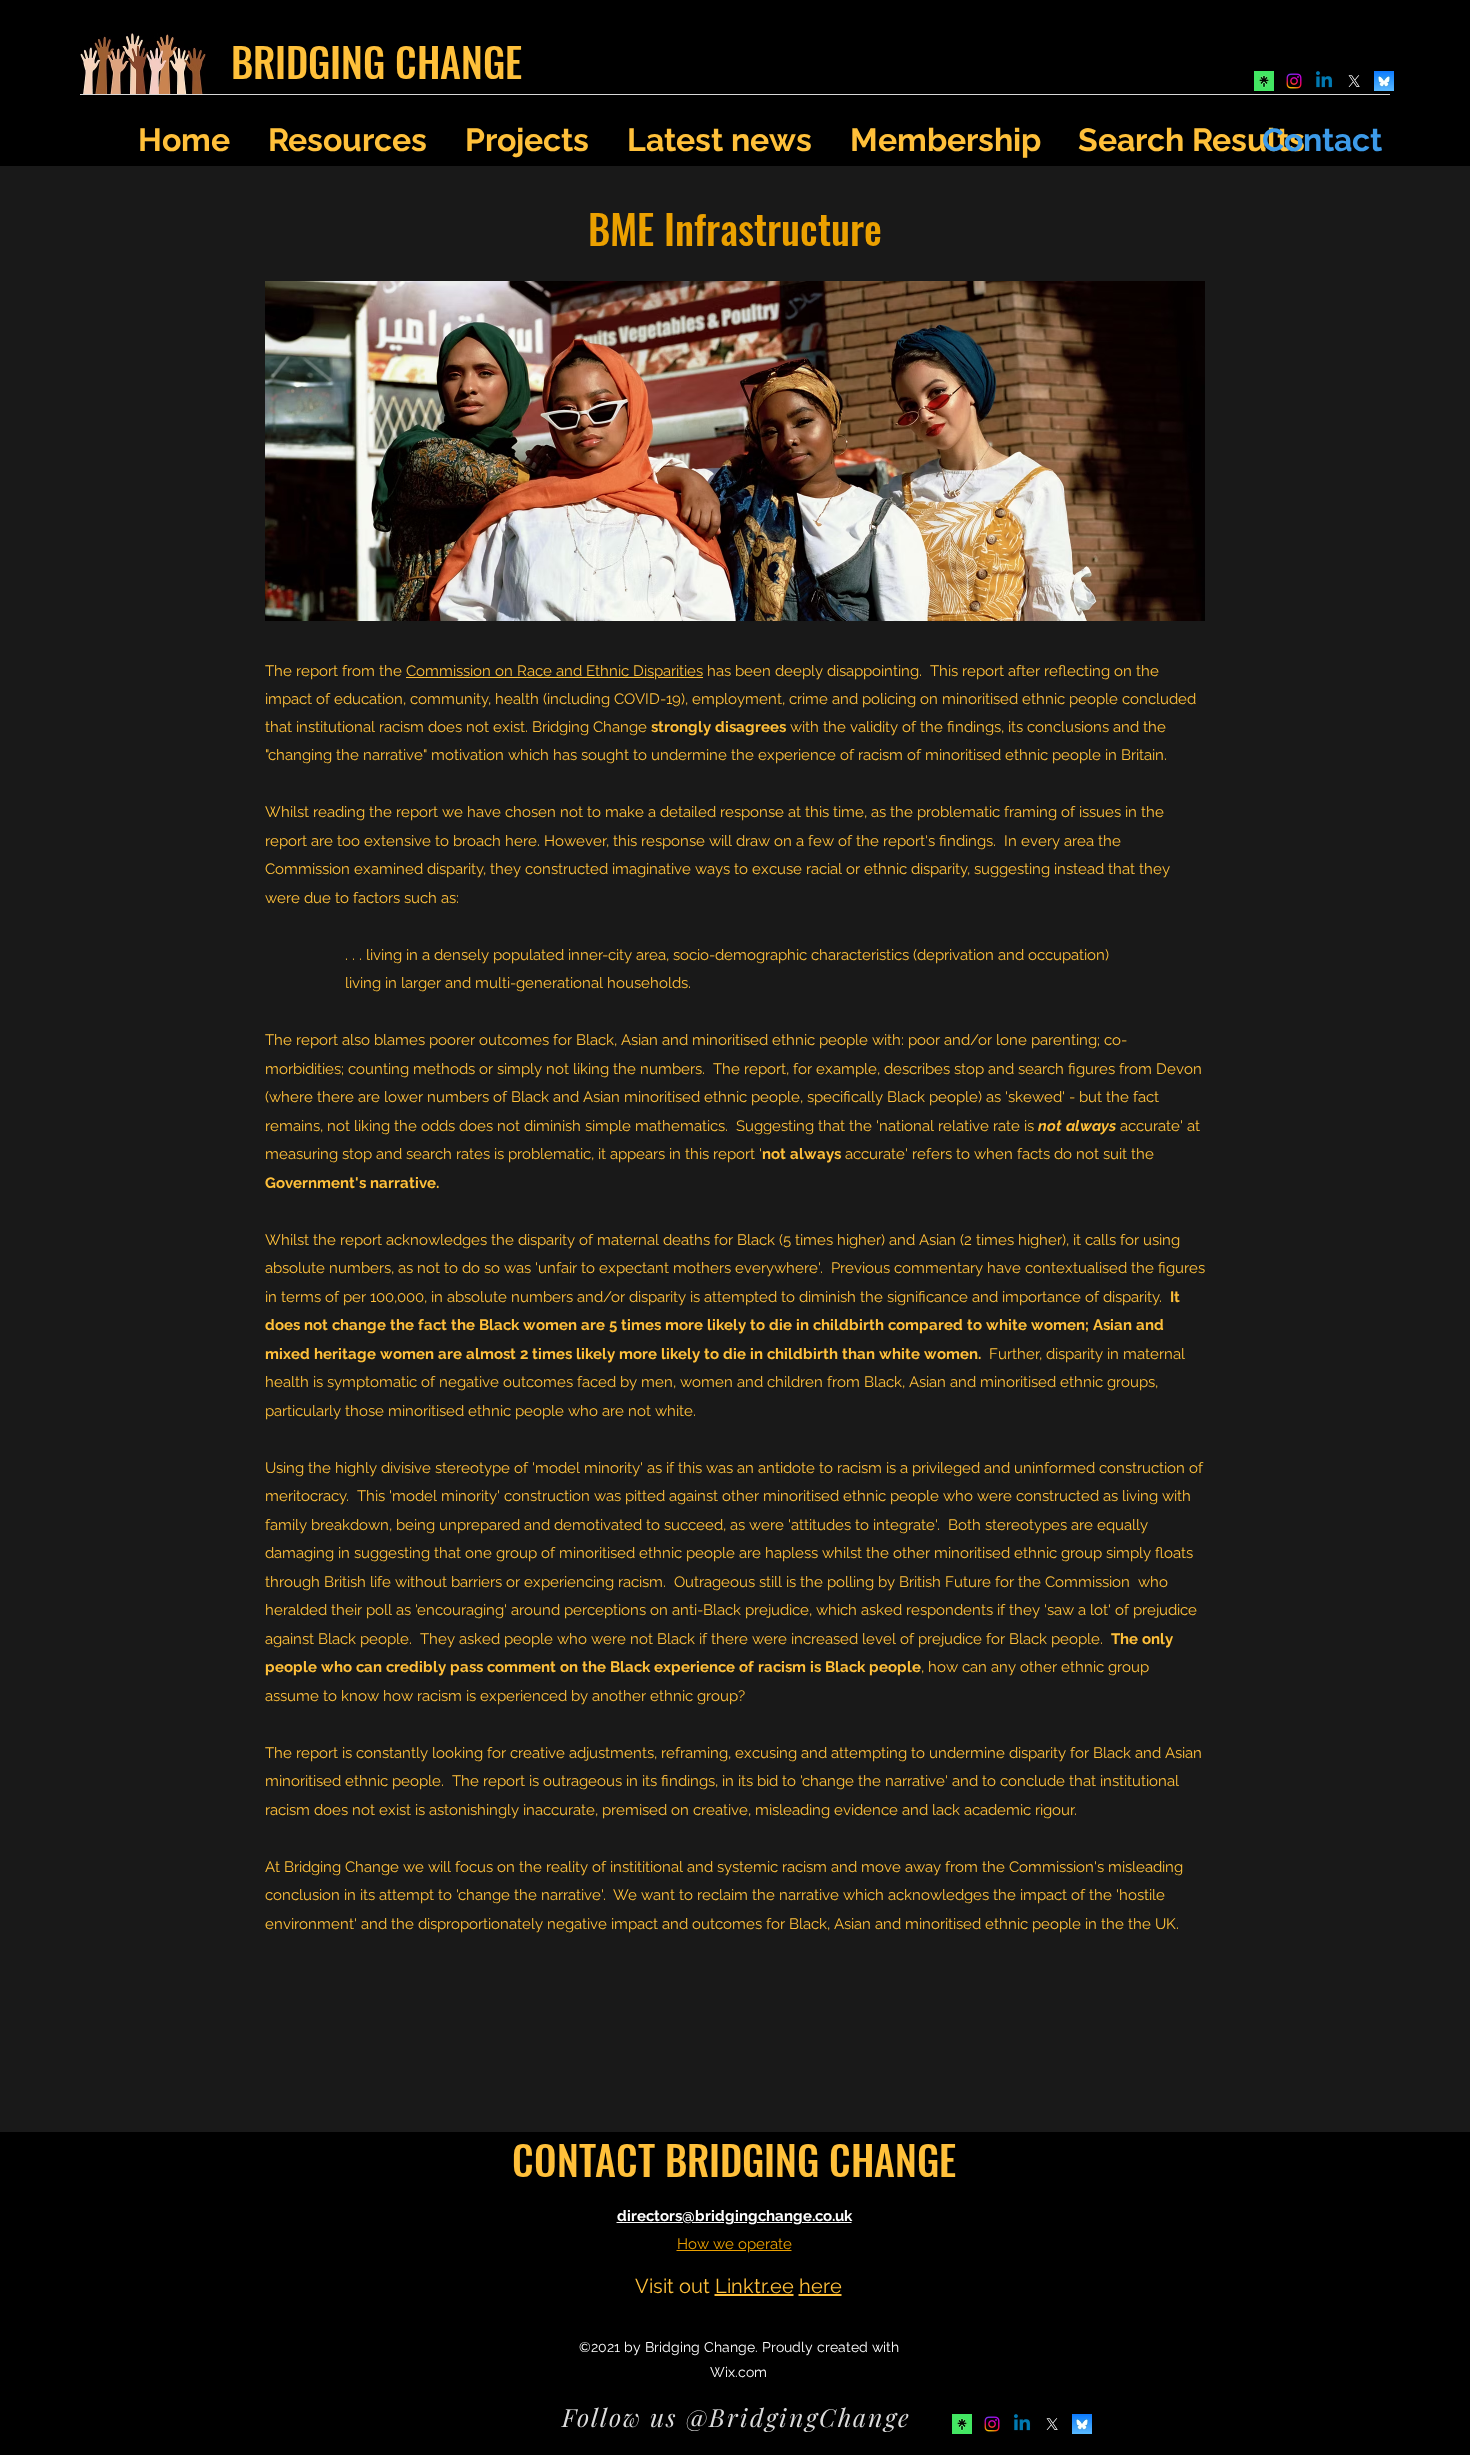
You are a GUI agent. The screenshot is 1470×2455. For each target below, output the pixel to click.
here (820, 2286)
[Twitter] (1354, 81)
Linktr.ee (754, 2286)
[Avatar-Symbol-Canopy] (1264, 81)
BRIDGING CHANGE (376, 61)
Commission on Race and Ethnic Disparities (554, 671)
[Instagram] (1294, 81)
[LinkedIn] (1324, 81)
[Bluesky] (1384, 81)
